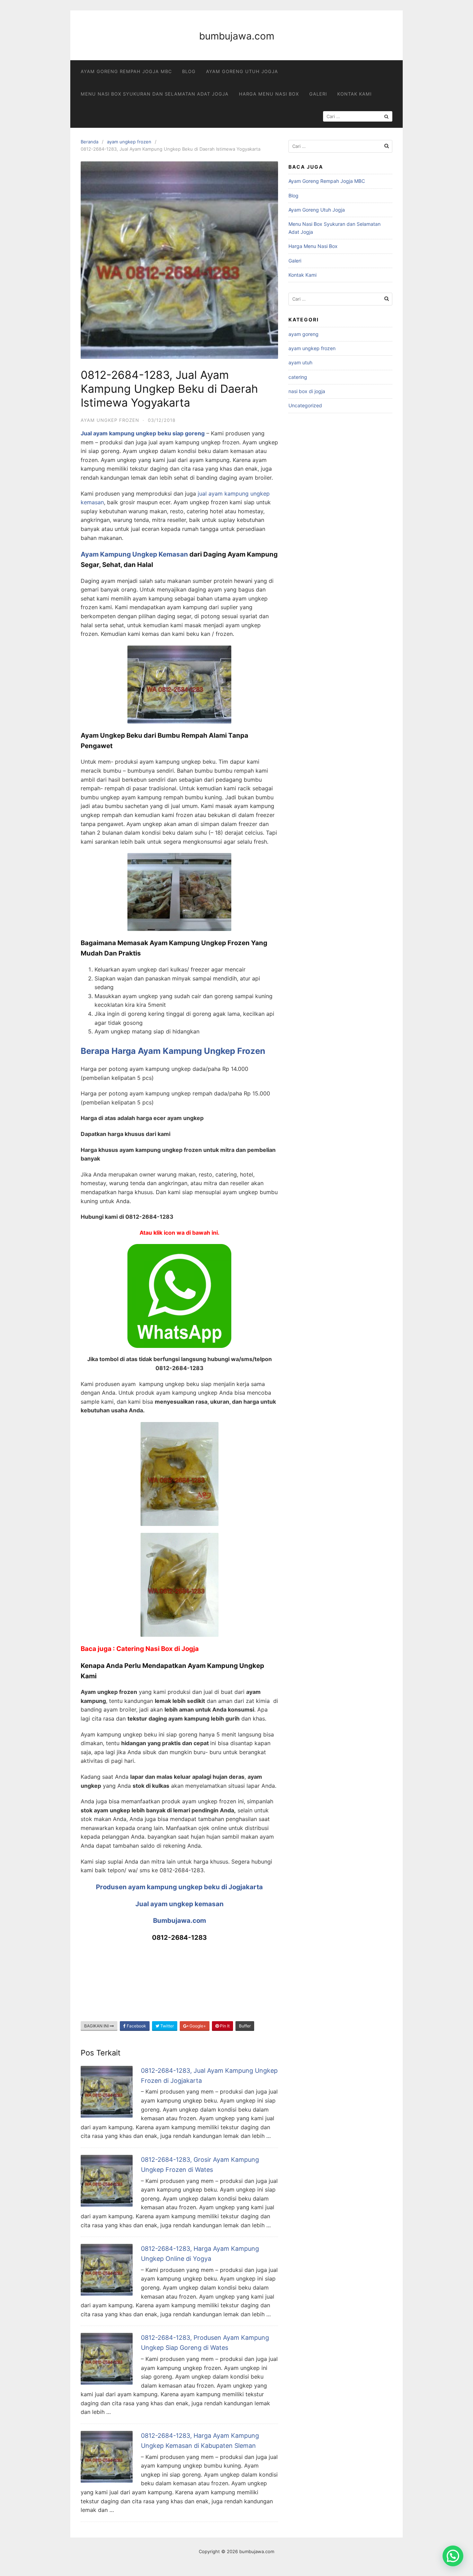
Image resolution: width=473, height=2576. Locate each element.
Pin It (224, 2026)
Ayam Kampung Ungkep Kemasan (134, 554)
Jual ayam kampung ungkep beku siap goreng (143, 433)
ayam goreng (304, 334)
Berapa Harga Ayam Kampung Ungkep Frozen (173, 1051)
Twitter (167, 2026)
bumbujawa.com (237, 36)
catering (298, 377)
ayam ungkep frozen (129, 142)
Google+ (197, 2026)
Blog (189, 71)
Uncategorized (305, 405)
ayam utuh (300, 362)
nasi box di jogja (307, 391)
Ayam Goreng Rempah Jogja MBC (126, 71)
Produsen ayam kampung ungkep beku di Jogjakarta (179, 1887)
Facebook (136, 2026)
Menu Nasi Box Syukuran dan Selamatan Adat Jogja (155, 94)
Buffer (245, 2026)
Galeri (318, 94)
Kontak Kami (354, 94)
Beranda (90, 142)
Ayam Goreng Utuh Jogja (242, 71)
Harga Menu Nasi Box (269, 94)
